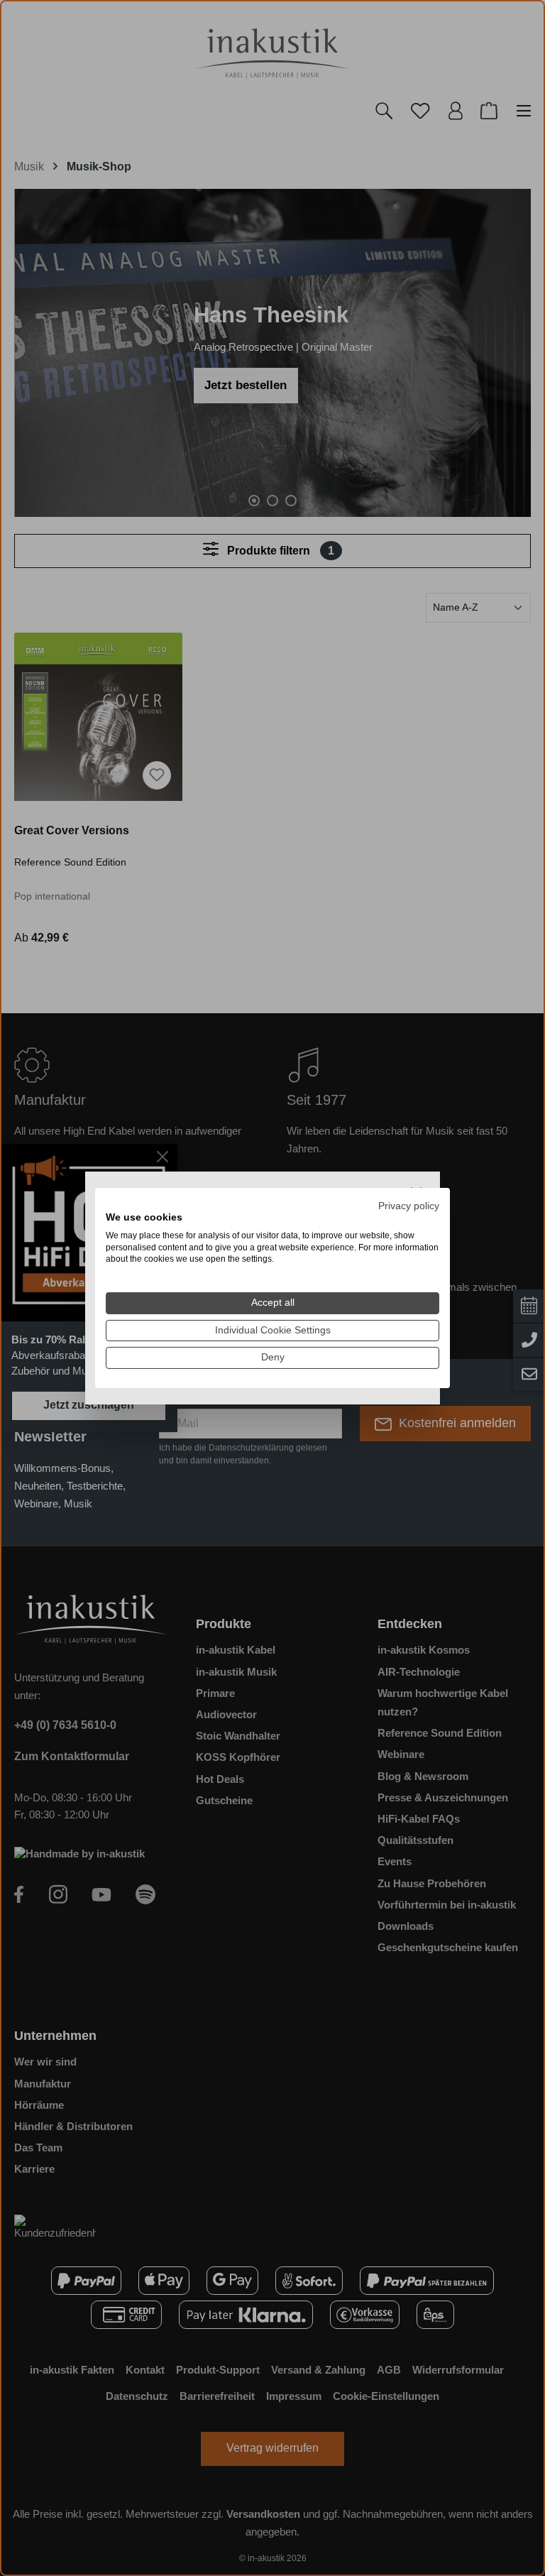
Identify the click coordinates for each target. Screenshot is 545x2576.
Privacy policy (409, 1206)
